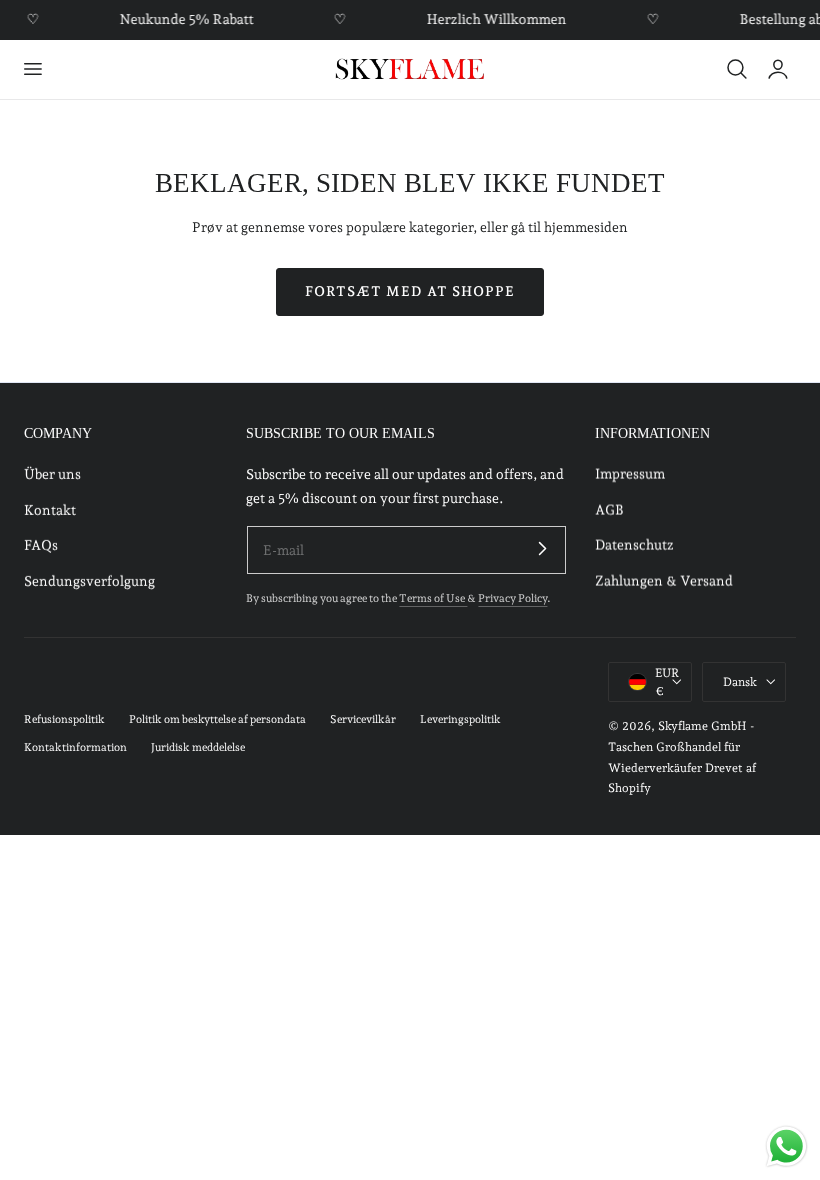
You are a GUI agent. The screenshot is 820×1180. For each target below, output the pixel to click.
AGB (609, 510)
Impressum (630, 474)
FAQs (41, 545)
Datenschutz (634, 545)
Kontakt (50, 510)
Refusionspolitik (64, 719)
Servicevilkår (363, 719)
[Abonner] (543, 549)
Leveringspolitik (460, 719)
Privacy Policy (512, 598)
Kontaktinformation (75, 747)
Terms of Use (433, 598)
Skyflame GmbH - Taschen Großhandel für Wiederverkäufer (681, 746)
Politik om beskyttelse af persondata (217, 719)
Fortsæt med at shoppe (410, 291)
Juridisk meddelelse (198, 747)
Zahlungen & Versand (664, 581)
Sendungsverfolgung (89, 581)
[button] (32, 69)
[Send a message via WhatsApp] (786, 1146)
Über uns (52, 474)
